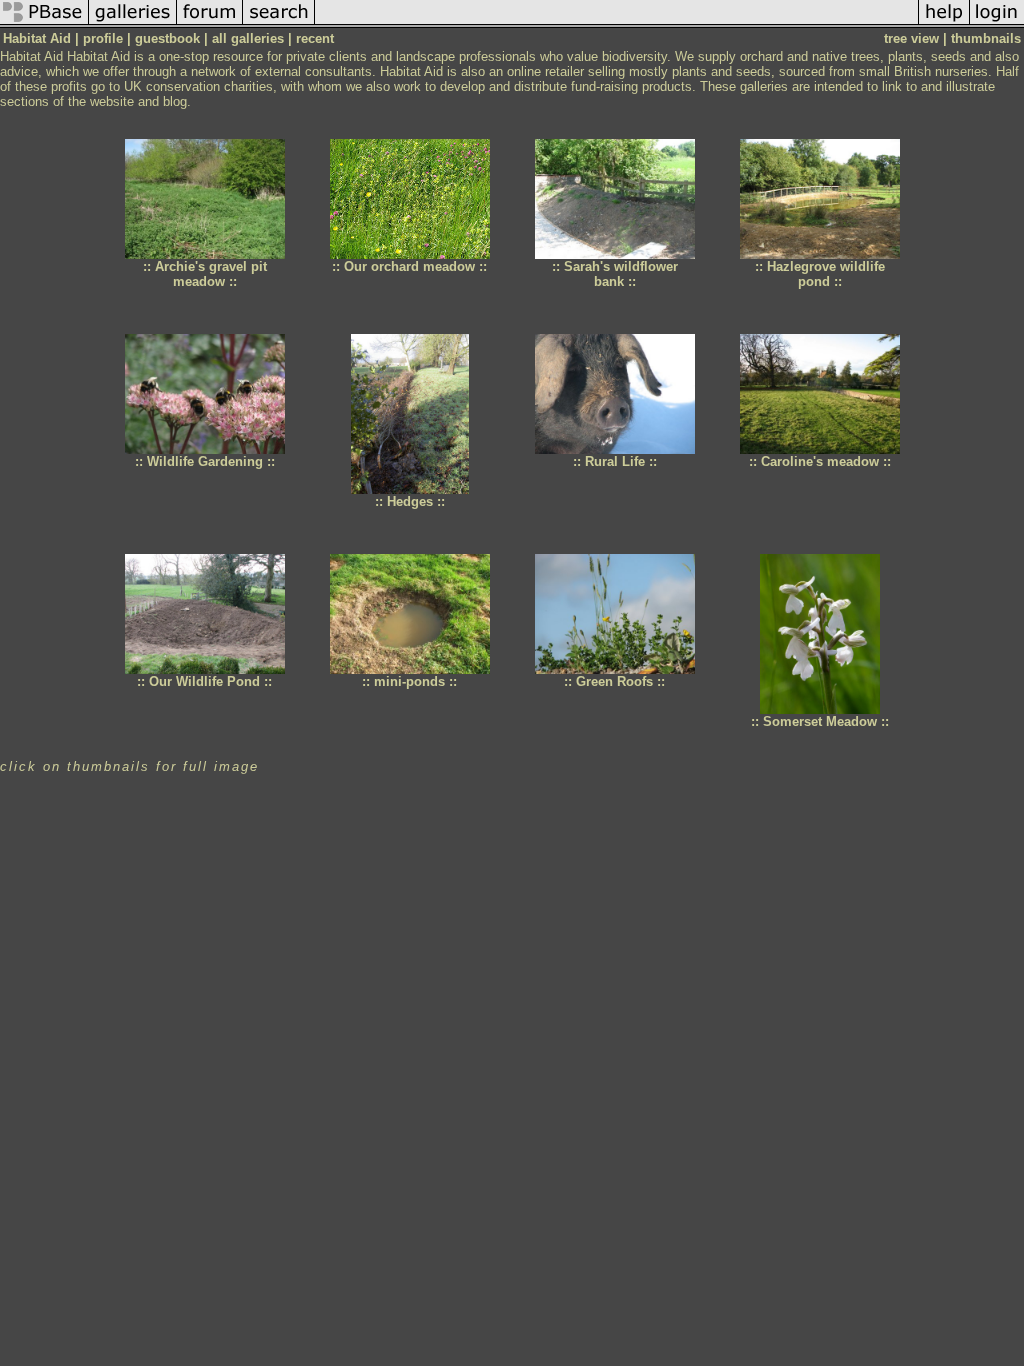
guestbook (167, 38)
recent (315, 38)
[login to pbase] (997, 23)
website (112, 101)
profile (103, 38)
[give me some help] (944, 23)
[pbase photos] (44, 23)
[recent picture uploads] (133, 23)
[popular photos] (616, 23)
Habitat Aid (31, 56)
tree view (911, 38)
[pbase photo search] (279, 23)
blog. (177, 101)
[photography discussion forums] (210, 23)
